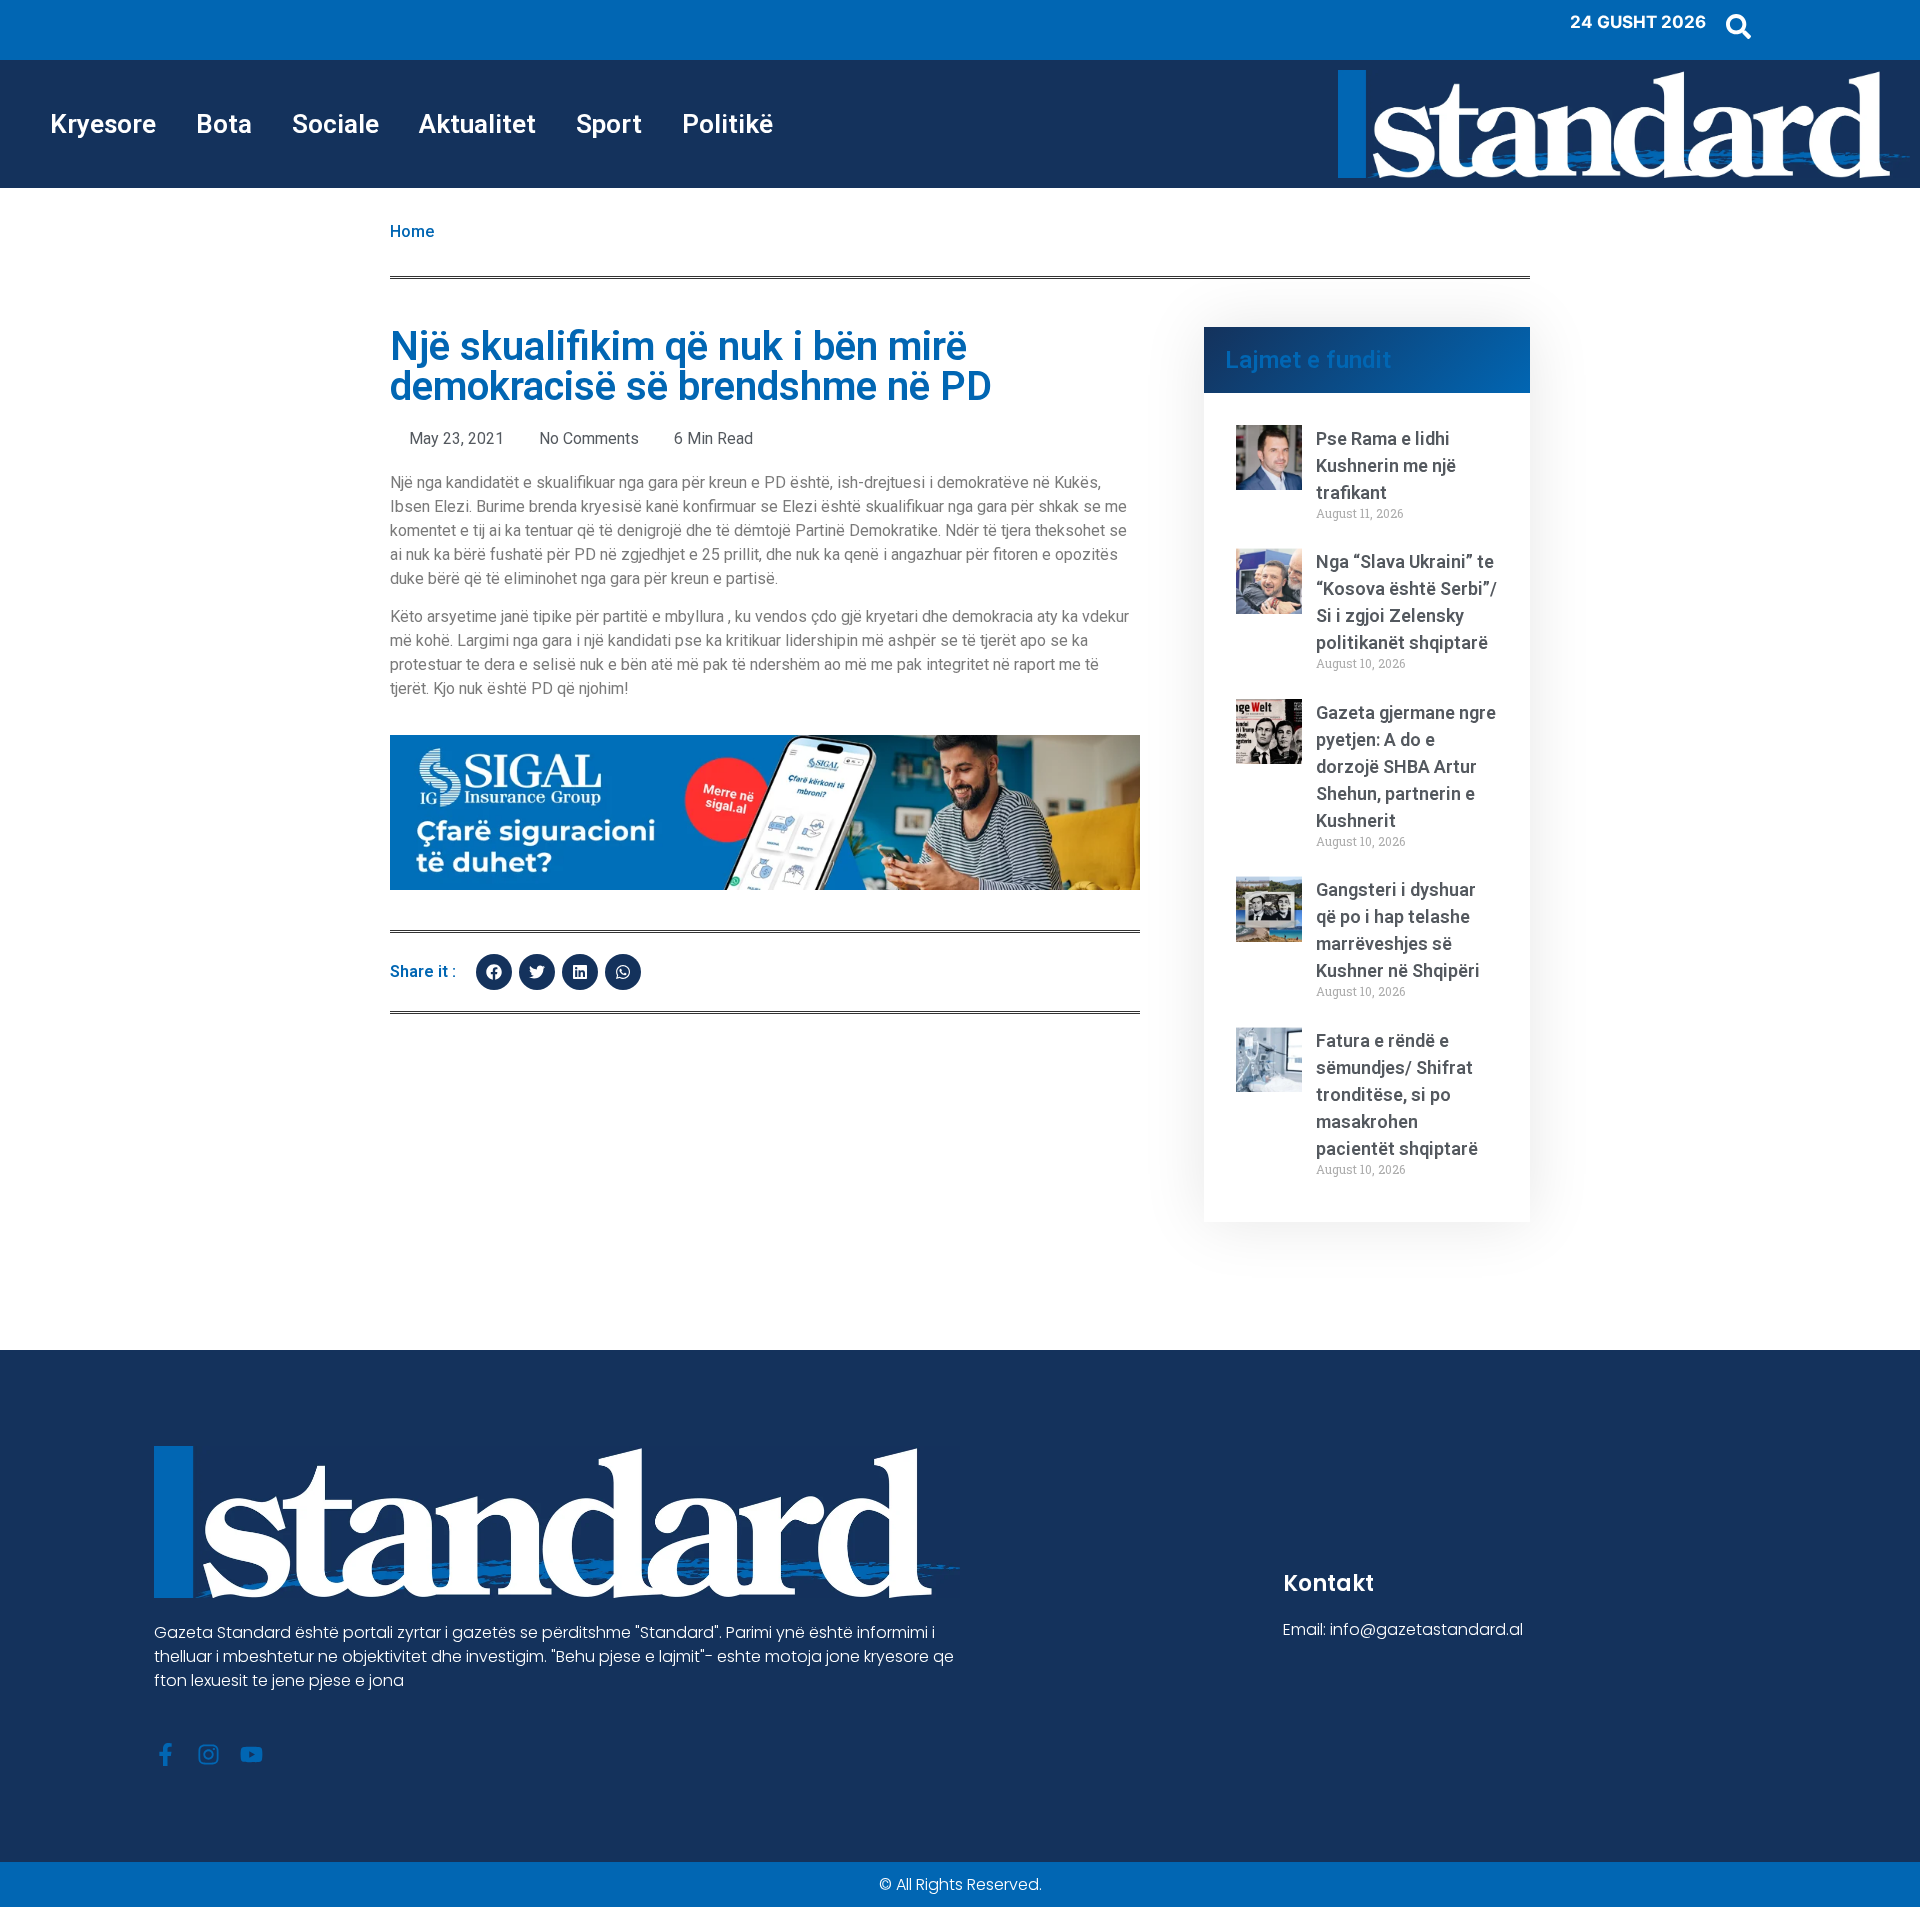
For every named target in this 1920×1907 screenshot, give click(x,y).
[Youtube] (251, 1754)
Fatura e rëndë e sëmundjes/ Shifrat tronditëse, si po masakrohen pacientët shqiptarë (1397, 1094)
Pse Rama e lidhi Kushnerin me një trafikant (1386, 465)
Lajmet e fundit (1308, 360)
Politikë (727, 124)
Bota (224, 124)
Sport (609, 124)
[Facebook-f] (165, 1754)
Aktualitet (477, 124)
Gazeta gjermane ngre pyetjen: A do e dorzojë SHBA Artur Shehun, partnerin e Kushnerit (1406, 766)
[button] (494, 972)
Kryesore (103, 124)
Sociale (335, 124)
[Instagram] (208, 1754)
